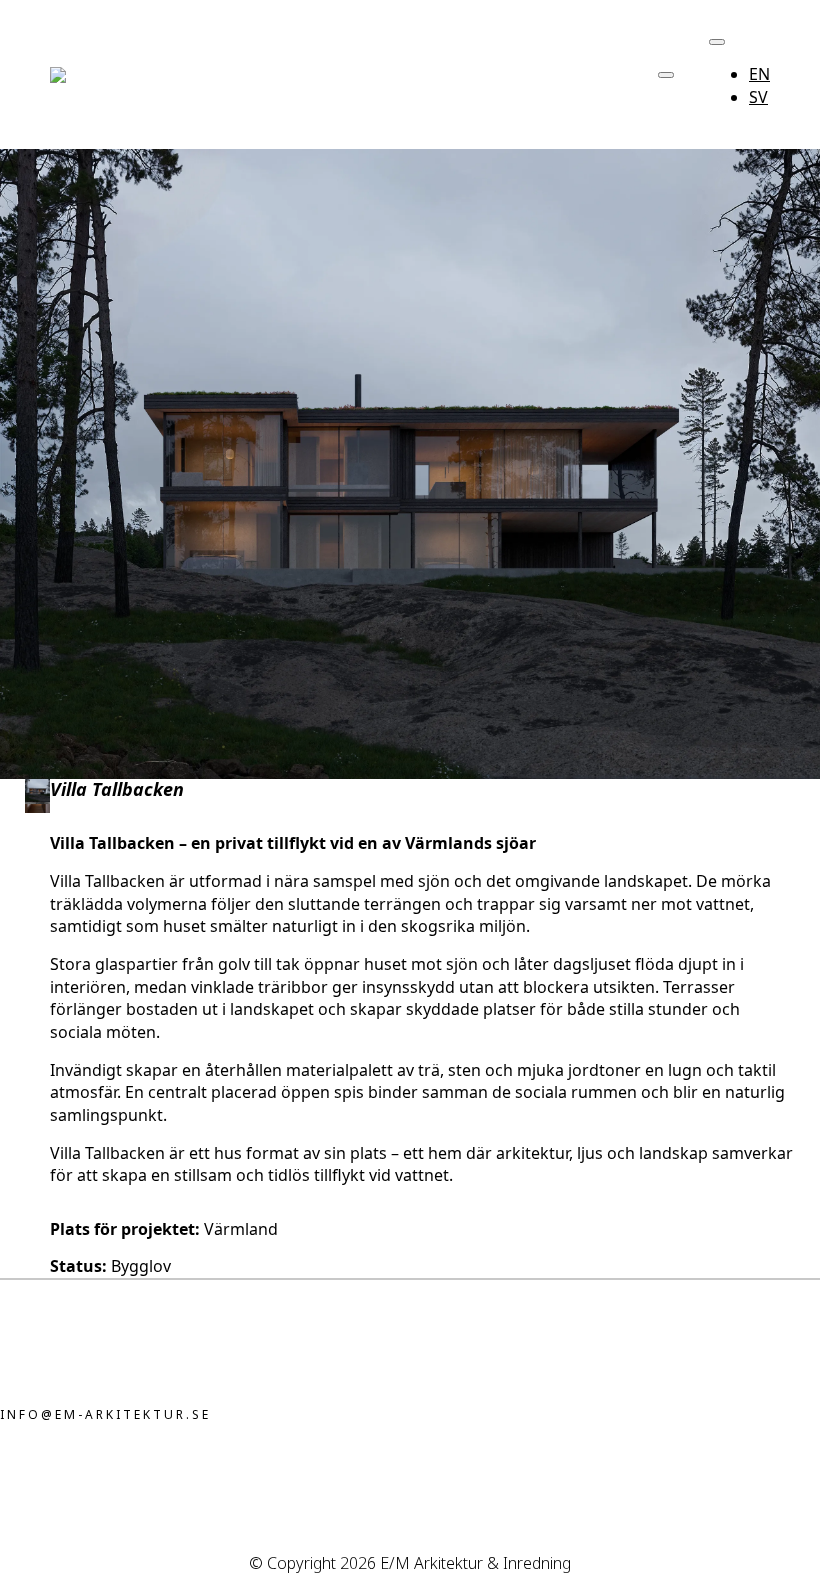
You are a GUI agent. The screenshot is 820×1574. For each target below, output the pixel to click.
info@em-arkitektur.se (105, 1415)
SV (758, 97)
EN (759, 74)
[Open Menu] (666, 75)
